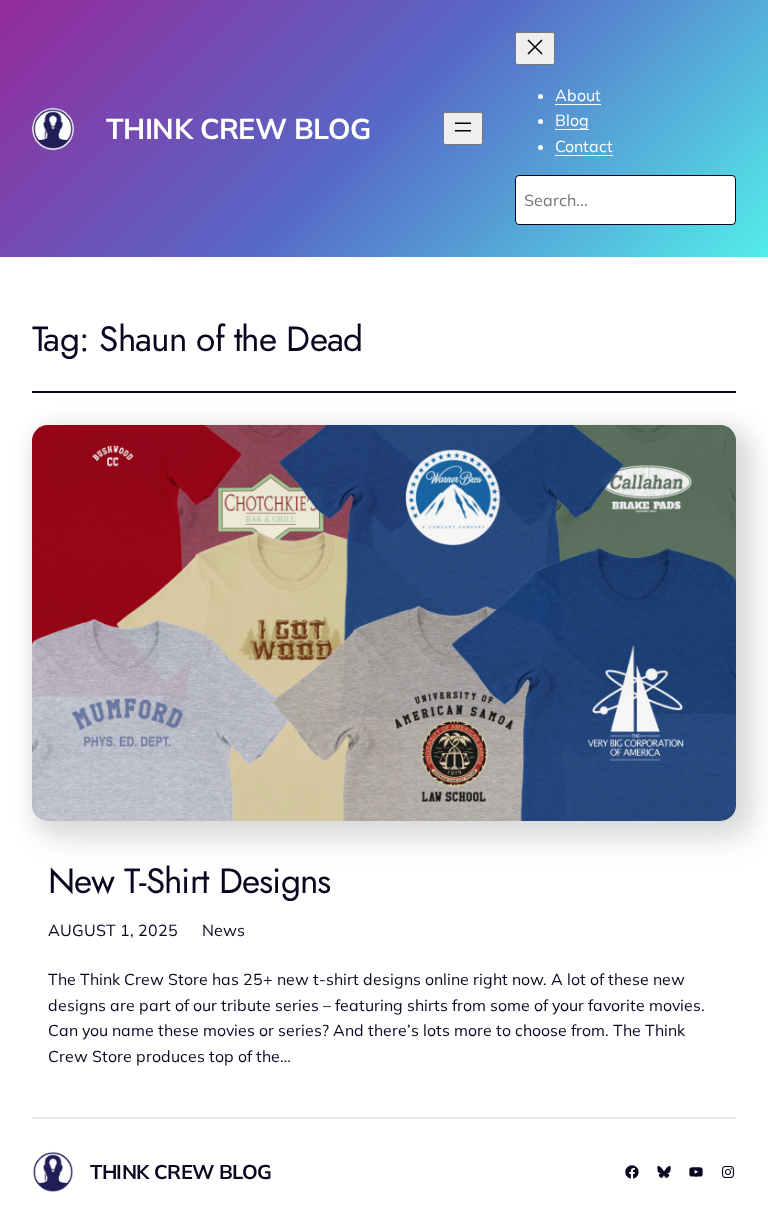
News (223, 930)
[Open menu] (463, 128)
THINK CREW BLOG (238, 128)
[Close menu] (535, 48)
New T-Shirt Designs (189, 881)
